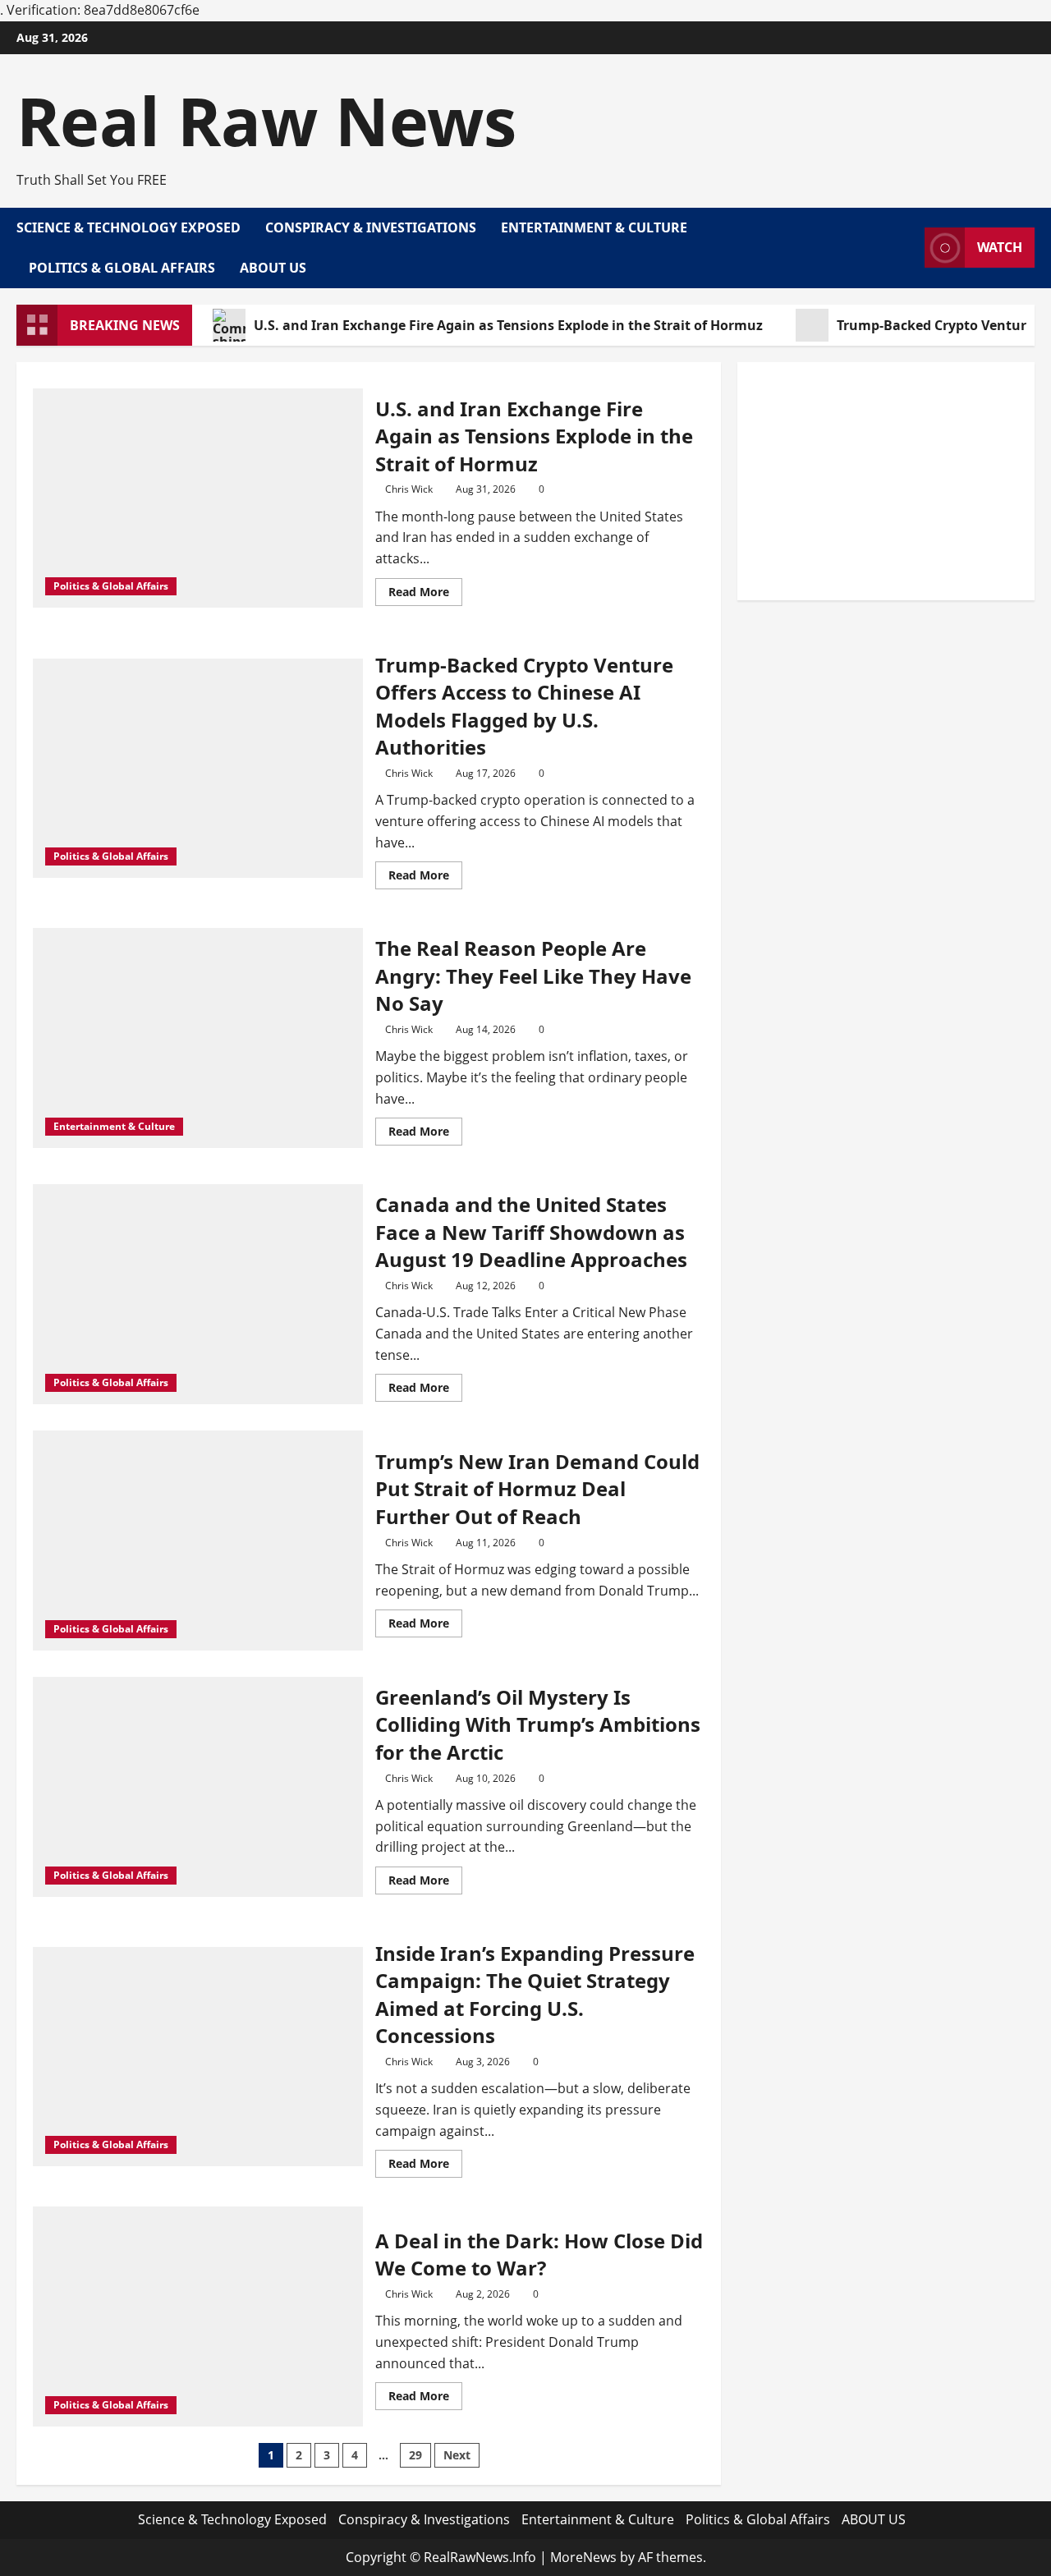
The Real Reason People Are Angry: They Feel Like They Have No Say (533, 976)
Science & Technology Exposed (129, 227)
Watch (1000, 247)
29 (415, 2455)
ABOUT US (273, 268)
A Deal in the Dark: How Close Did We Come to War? (539, 2255)
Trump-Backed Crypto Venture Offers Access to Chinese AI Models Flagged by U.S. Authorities (524, 706)
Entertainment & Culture (594, 227)
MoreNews (583, 2557)
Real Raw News (266, 120)
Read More (425, 595)
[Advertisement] (886, 481)
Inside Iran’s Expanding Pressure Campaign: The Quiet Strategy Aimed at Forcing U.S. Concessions (535, 1995)
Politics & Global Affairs (122, 268)
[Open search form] (907, 248)
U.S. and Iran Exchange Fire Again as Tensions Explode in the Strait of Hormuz (508, 325)
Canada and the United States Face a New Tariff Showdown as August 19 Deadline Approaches (531, 1232)
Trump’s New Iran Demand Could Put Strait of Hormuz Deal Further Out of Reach (537, 1489)
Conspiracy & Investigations (371, 227)
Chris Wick (409, 489)
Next (457, 2455)
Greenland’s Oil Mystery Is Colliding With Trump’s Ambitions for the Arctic (538, 1724)
